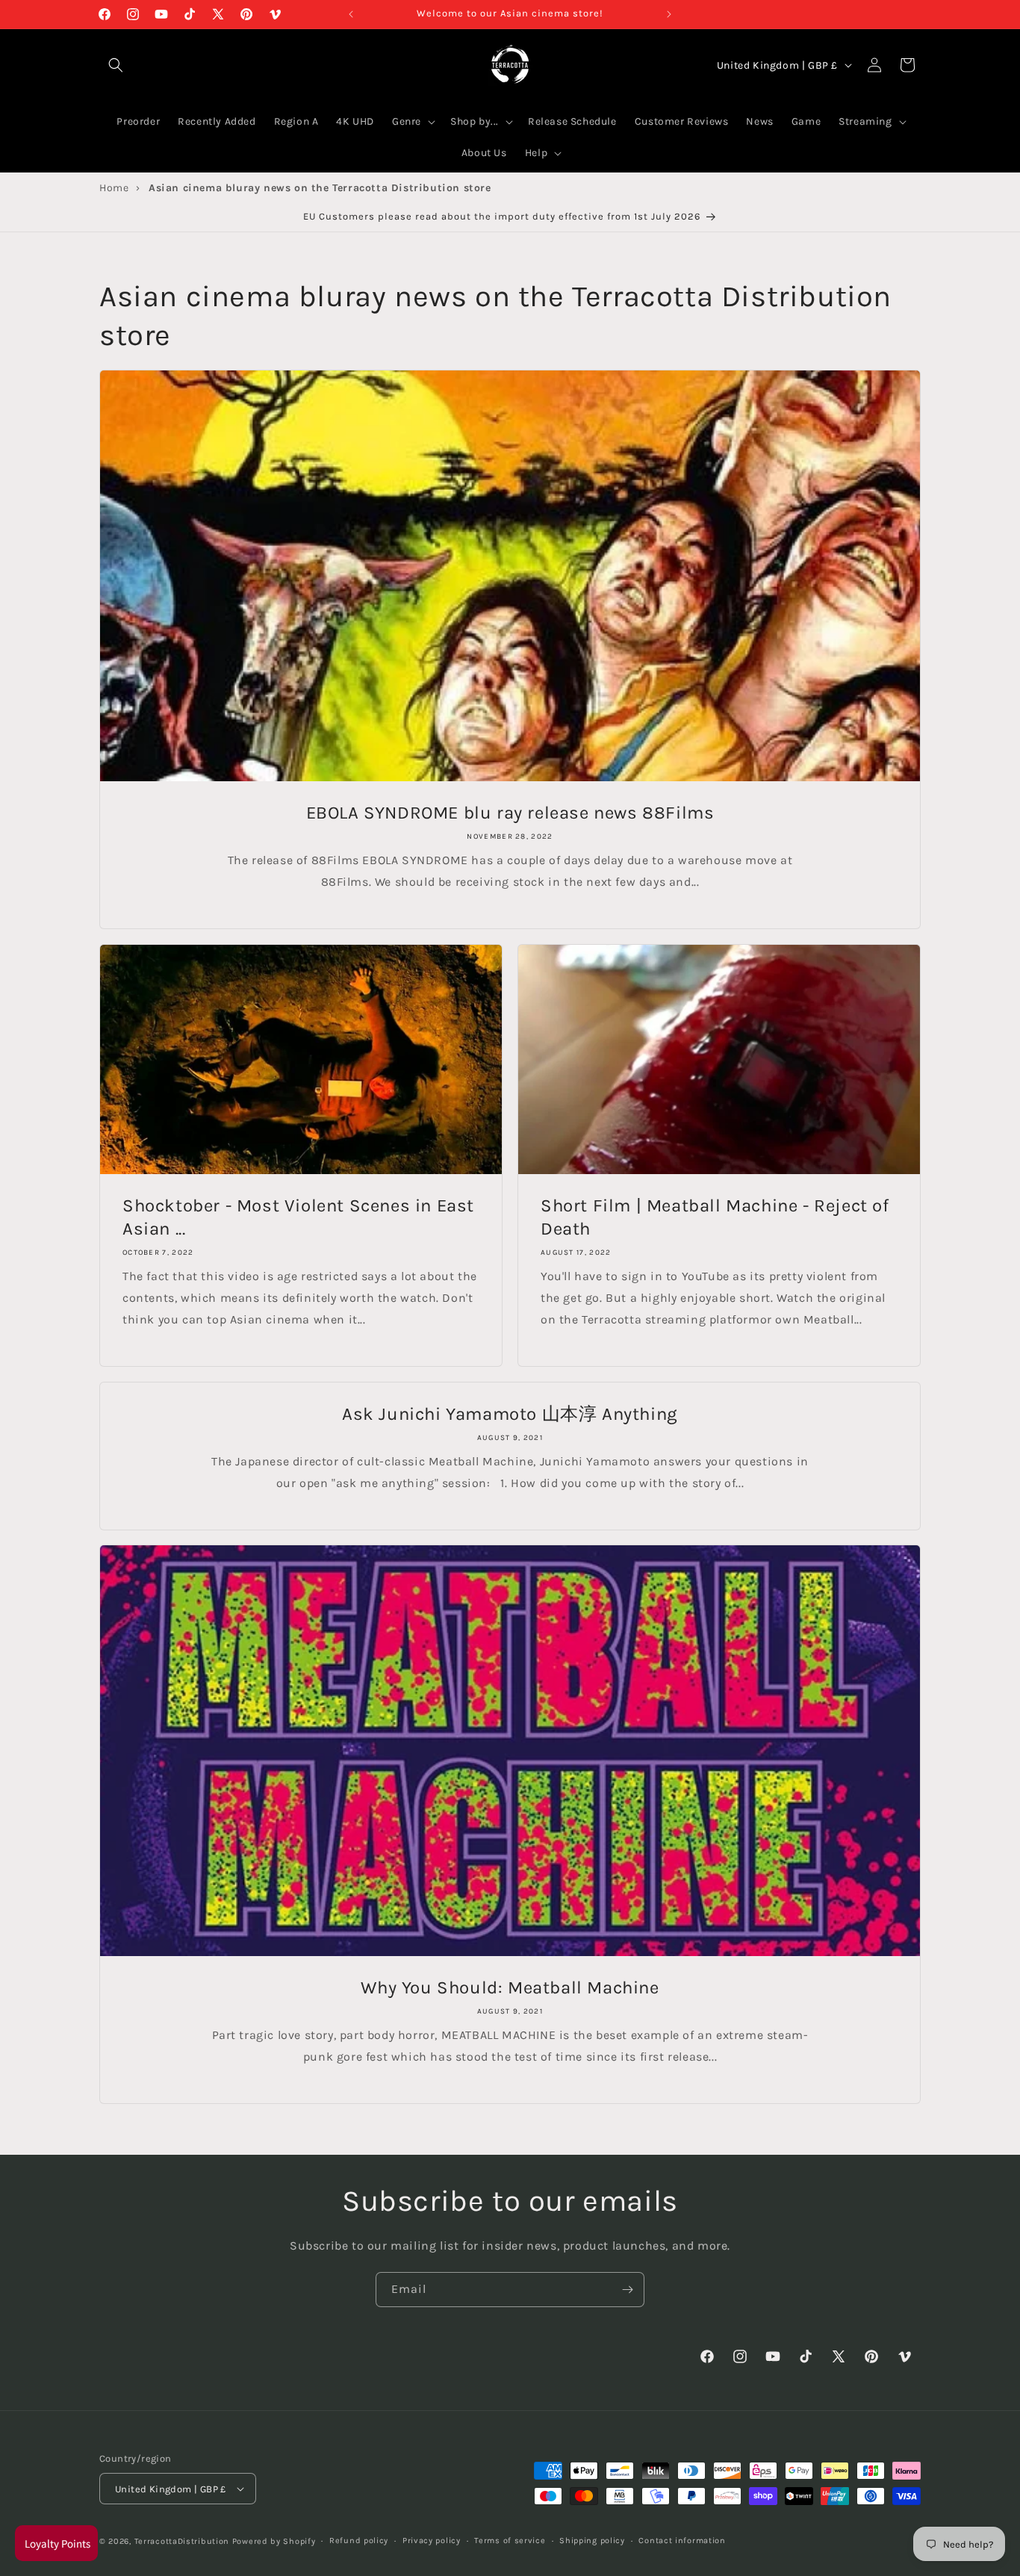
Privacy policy (432, 2541)
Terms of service (510, 2541)
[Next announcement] (669, 14)
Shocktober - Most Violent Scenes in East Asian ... (298, 1217)
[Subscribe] (627, 2290)
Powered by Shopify (274, 2541)
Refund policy (359, 2541)
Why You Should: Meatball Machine (510, 1987)
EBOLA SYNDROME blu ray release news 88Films (510, 813)
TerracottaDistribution (182, 2541)
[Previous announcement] (351, 14)
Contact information (682, 2541)
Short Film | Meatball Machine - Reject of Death (715, 1217)
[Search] (116, 65)
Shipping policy (592, 2541)
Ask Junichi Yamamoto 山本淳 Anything (510, 1414)
